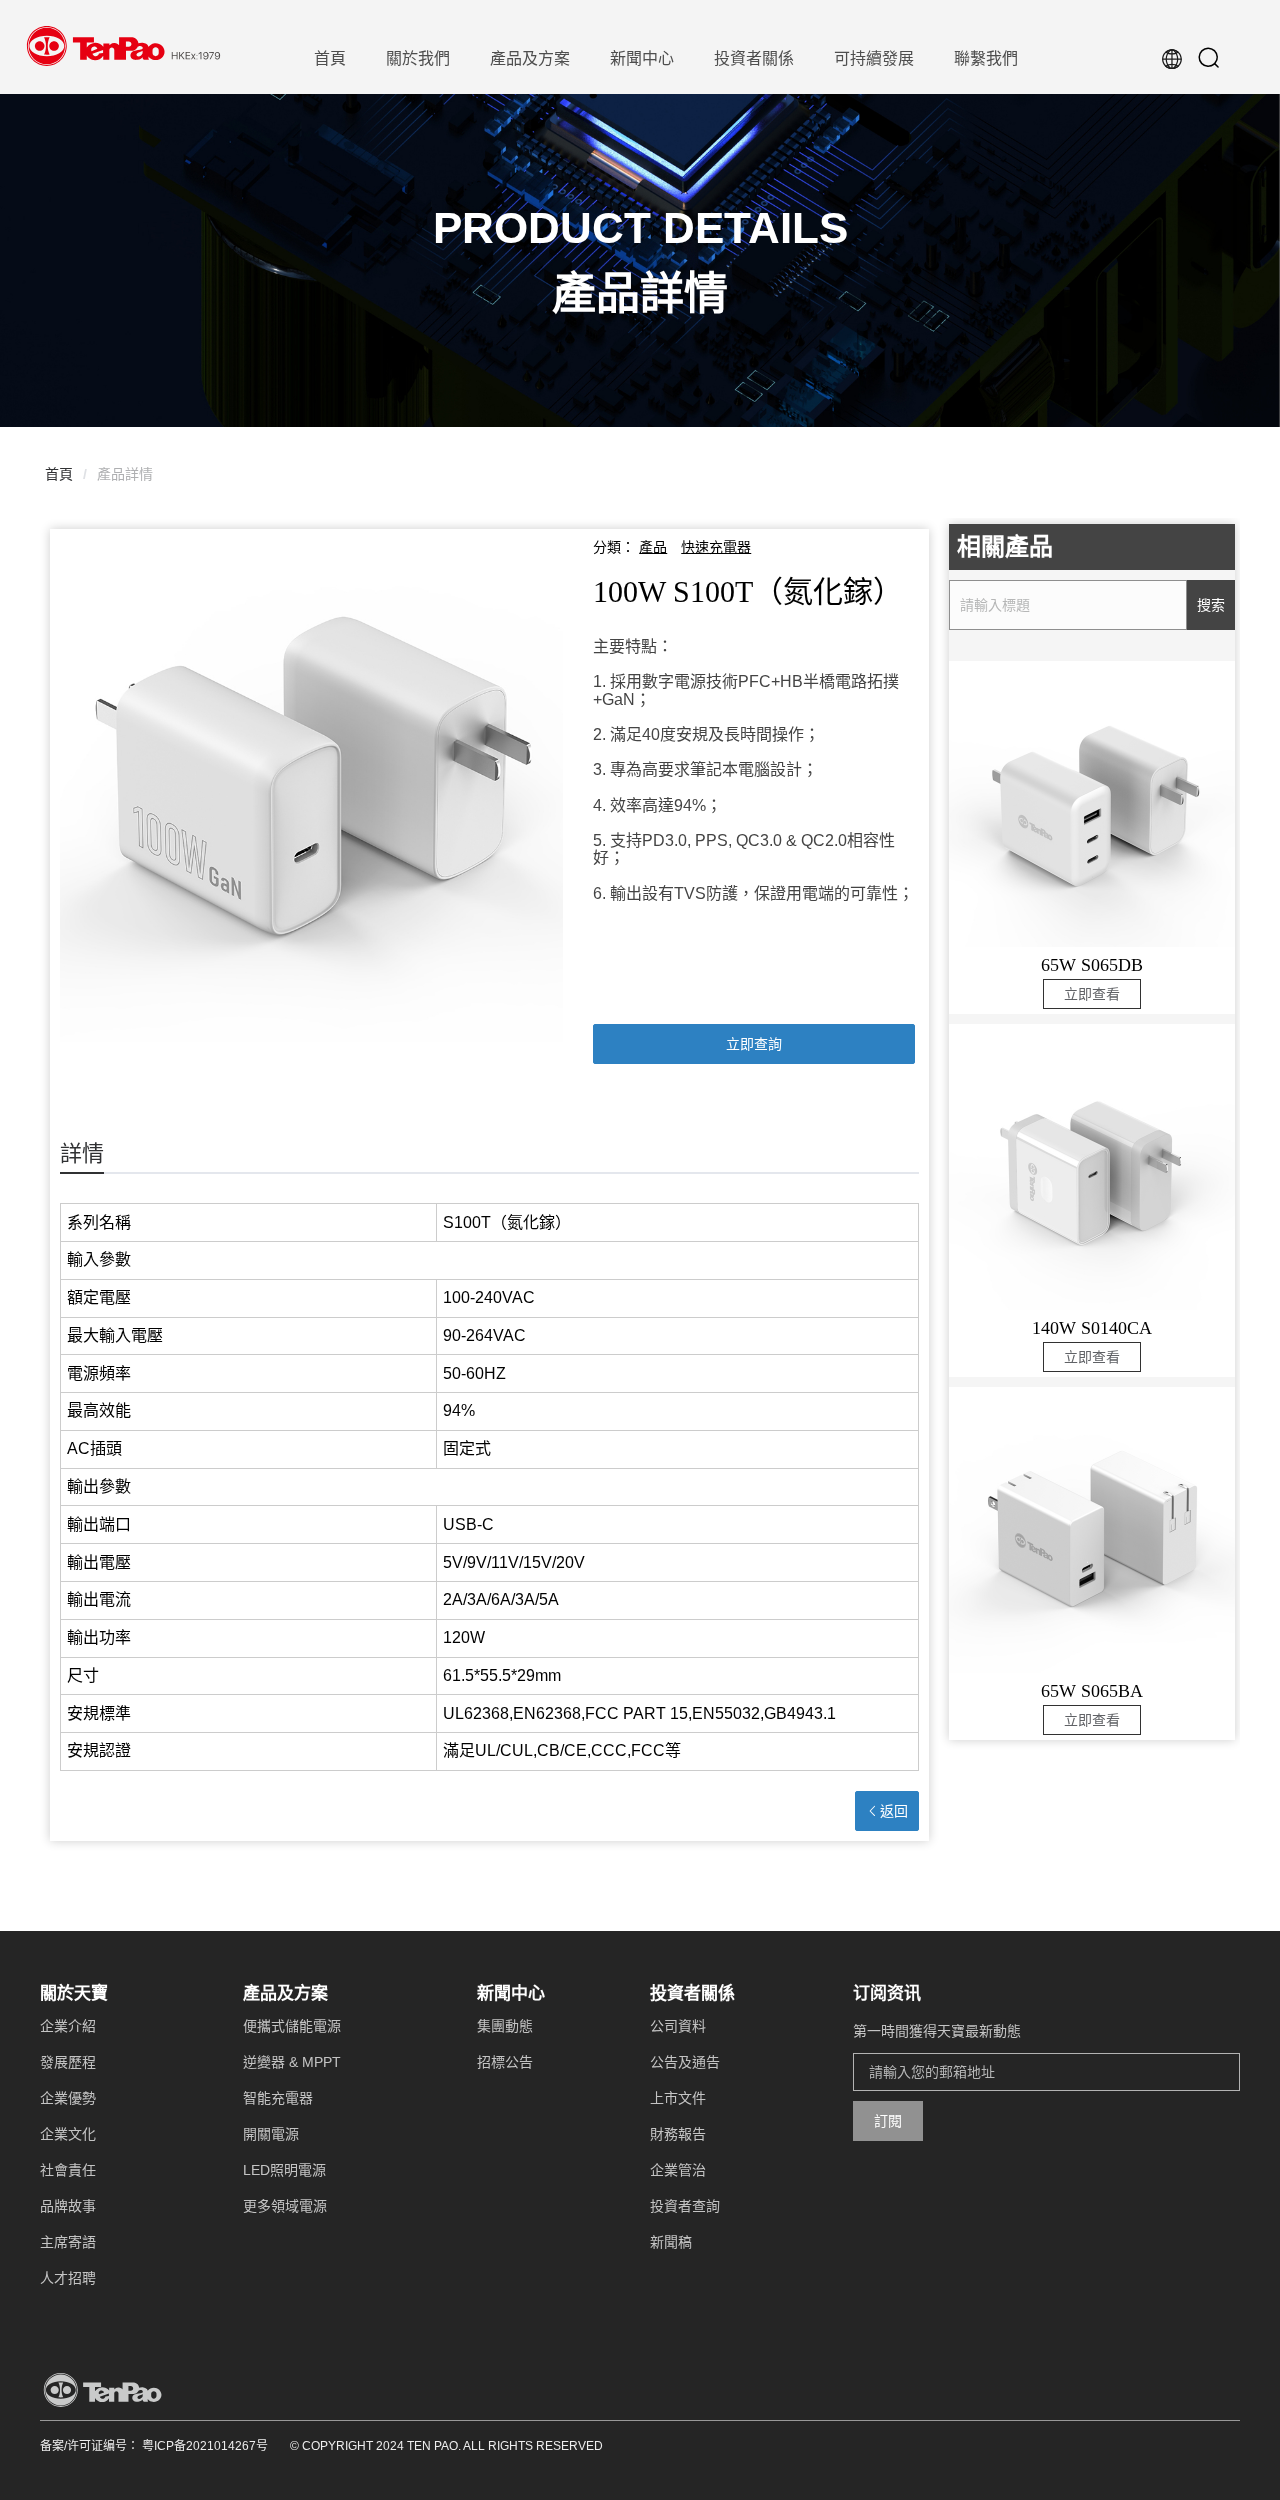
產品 (653, 547)
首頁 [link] (59, 474)
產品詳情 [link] (125, 474)
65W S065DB (1092, 965)
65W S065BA (1092, 1691)
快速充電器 (716, 547)
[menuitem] (330, 57)
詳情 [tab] (82, 1153)
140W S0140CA (1092, 1328)
